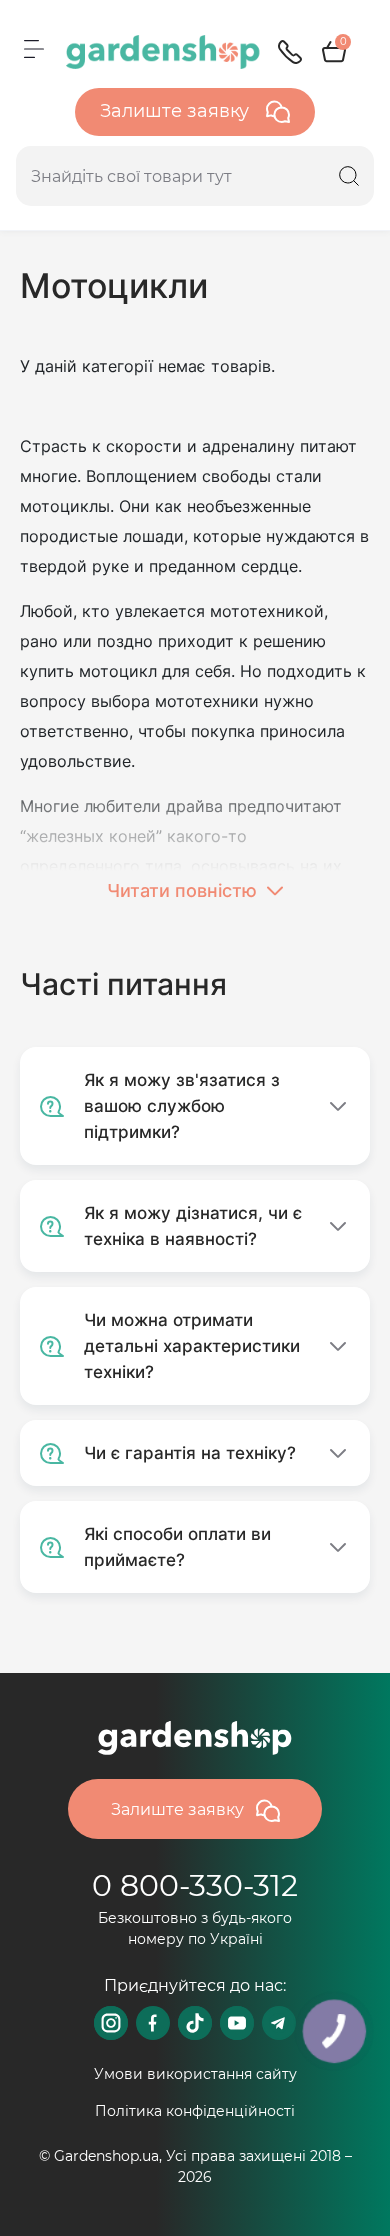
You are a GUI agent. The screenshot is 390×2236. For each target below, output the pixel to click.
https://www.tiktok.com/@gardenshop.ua (195, 2023)
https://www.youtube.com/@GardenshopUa (237, 2023)
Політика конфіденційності (195, 2111)
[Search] (349, 176)
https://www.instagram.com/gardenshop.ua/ (111, 2023)
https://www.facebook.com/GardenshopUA (153, 2023)
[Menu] (34, 49)
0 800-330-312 (195, 1885)
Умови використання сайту (195, 2074)
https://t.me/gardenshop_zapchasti (279, 2023)
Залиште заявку (177, 111)
